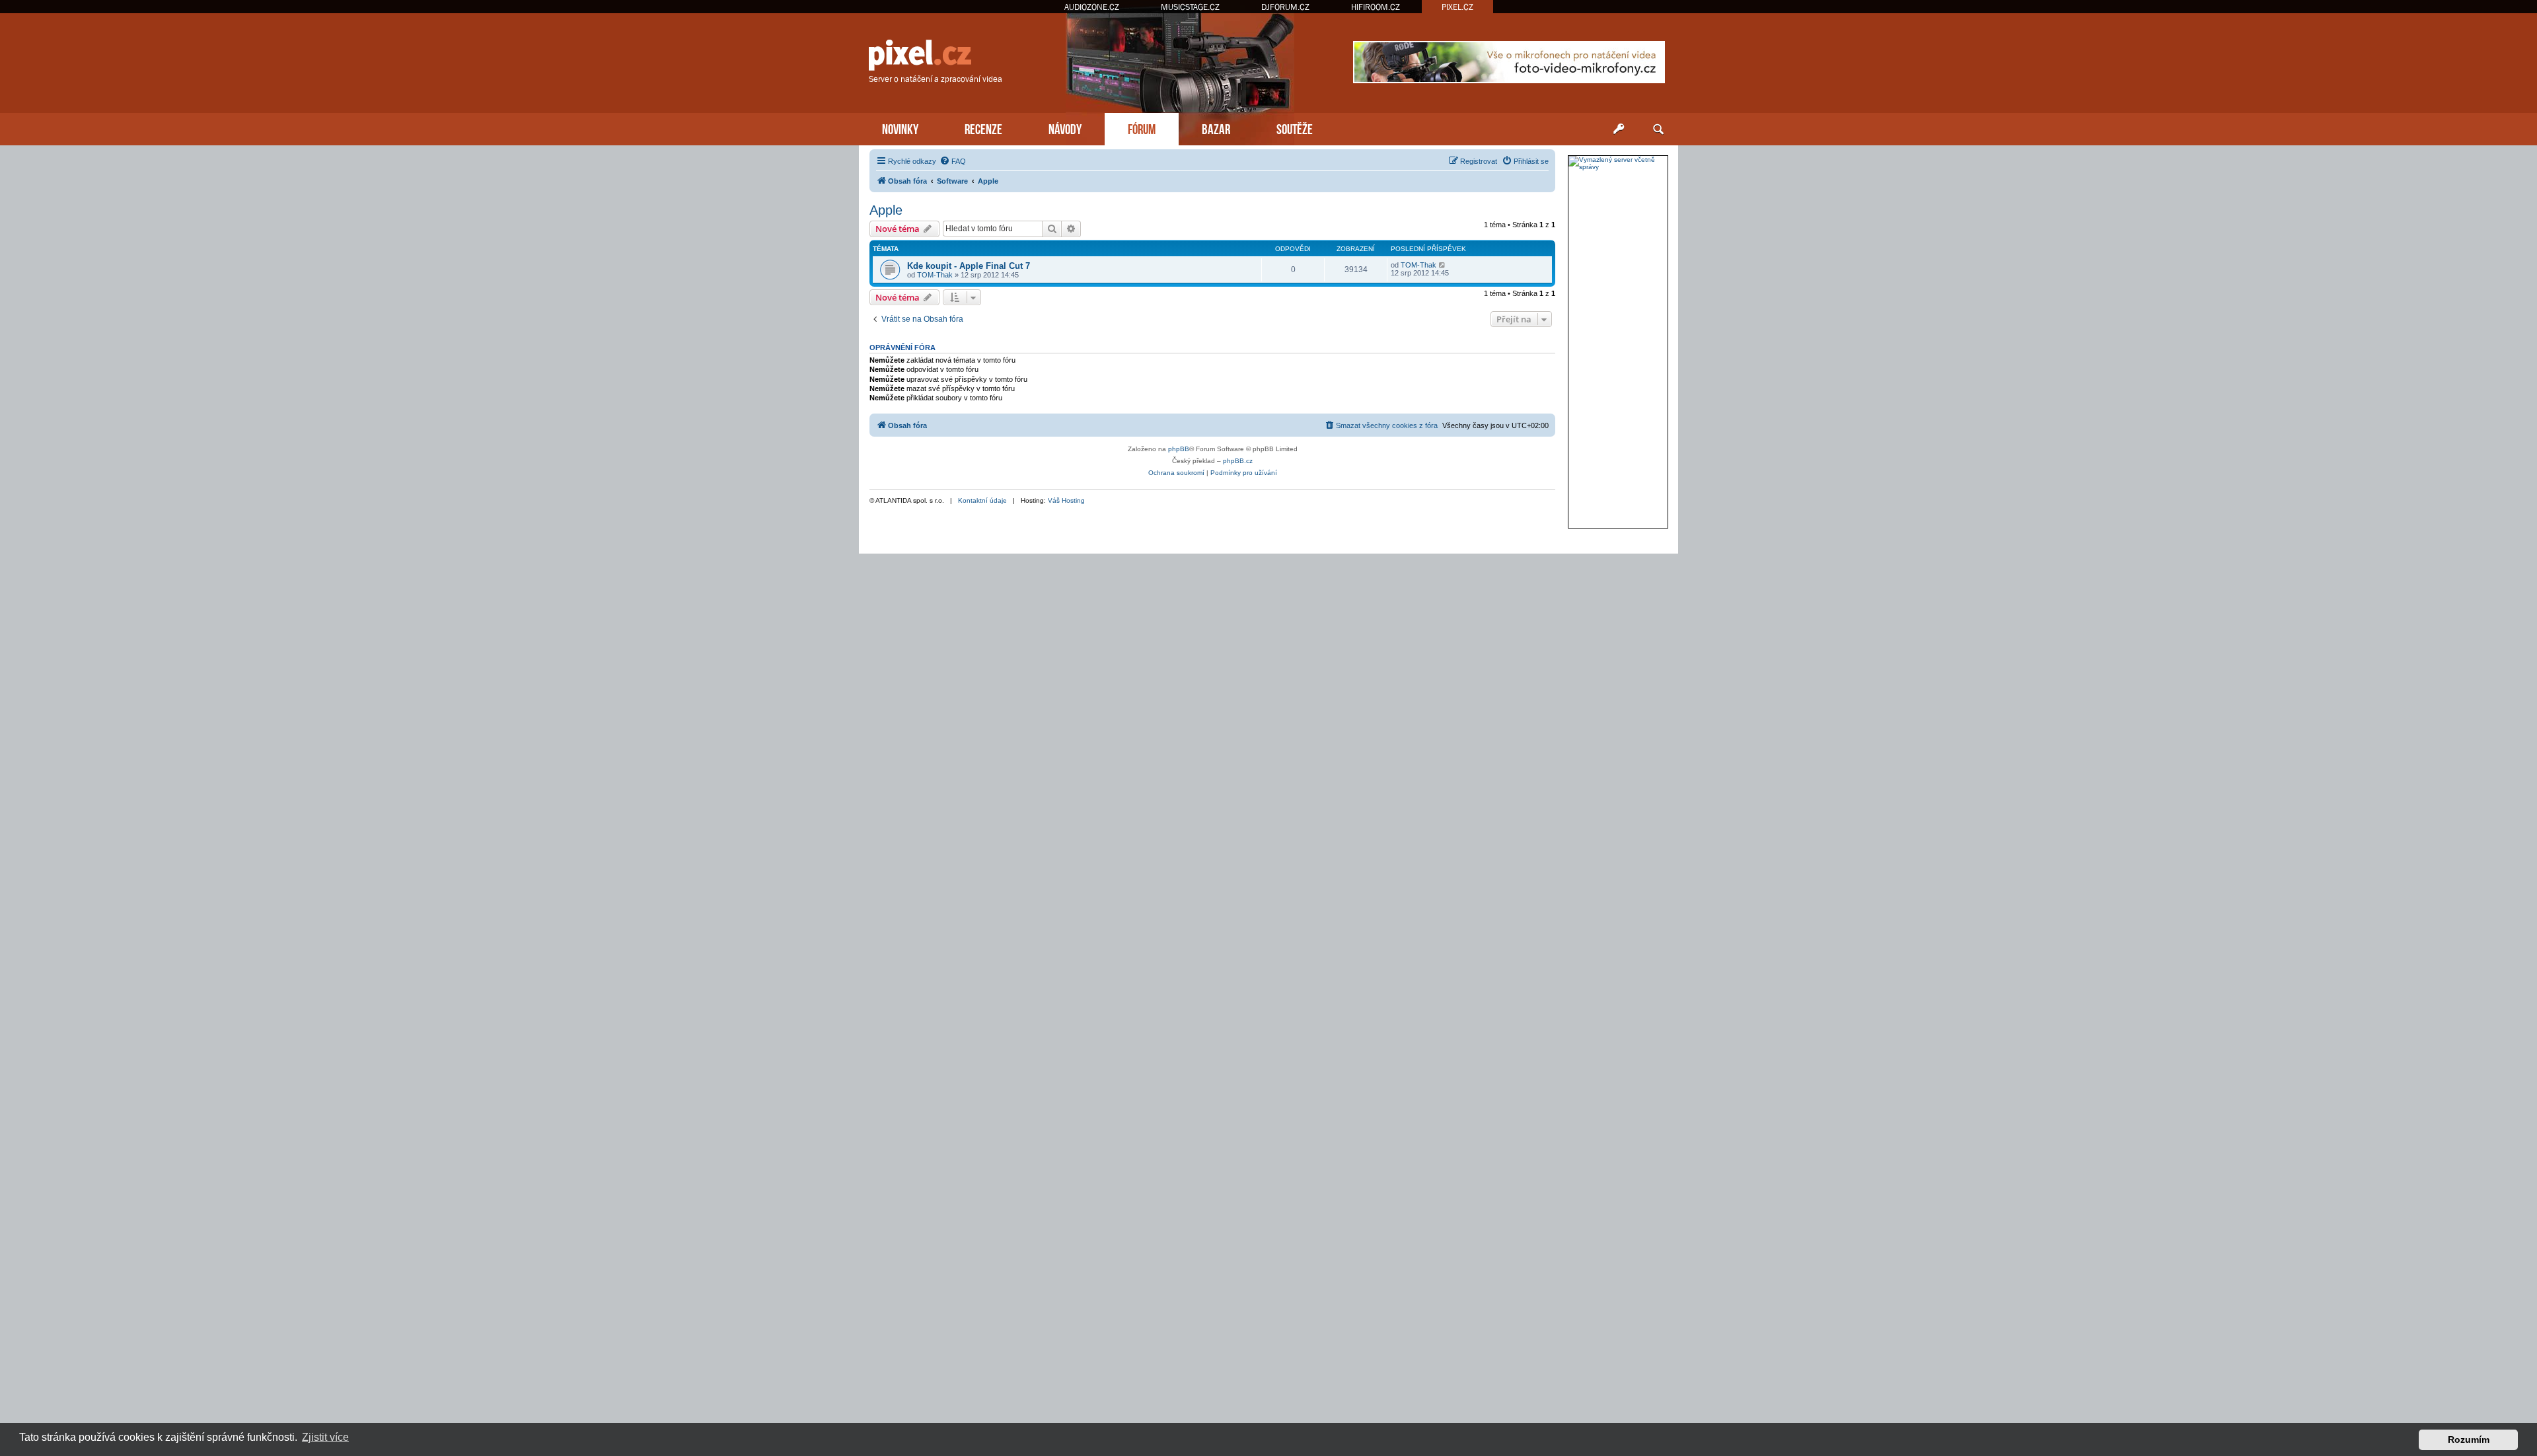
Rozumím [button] (2469, 1439)
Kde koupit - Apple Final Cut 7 (969, 266)
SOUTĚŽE (1295, 128)
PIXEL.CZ (1457, 7)
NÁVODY (1065, 128)
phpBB (1179, 449)
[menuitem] (953, 161)
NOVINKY (900, 128)
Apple (886, 210)
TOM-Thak (935, 275)
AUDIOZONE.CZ (1092, 7)
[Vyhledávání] (1658, 129)
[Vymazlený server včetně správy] (1618, 163)
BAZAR (1216, 128)
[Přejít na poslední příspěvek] (1443, 265)
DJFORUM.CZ (1285, 7)
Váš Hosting (1066, 500)
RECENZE (983, 128)
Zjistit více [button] (325, 1437)
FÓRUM (1142, 128)
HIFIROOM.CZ (1376, 7)
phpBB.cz (1238, 461)
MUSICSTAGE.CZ (1190, 7)
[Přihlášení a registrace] (1619, 129)
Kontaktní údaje (982, 500)
